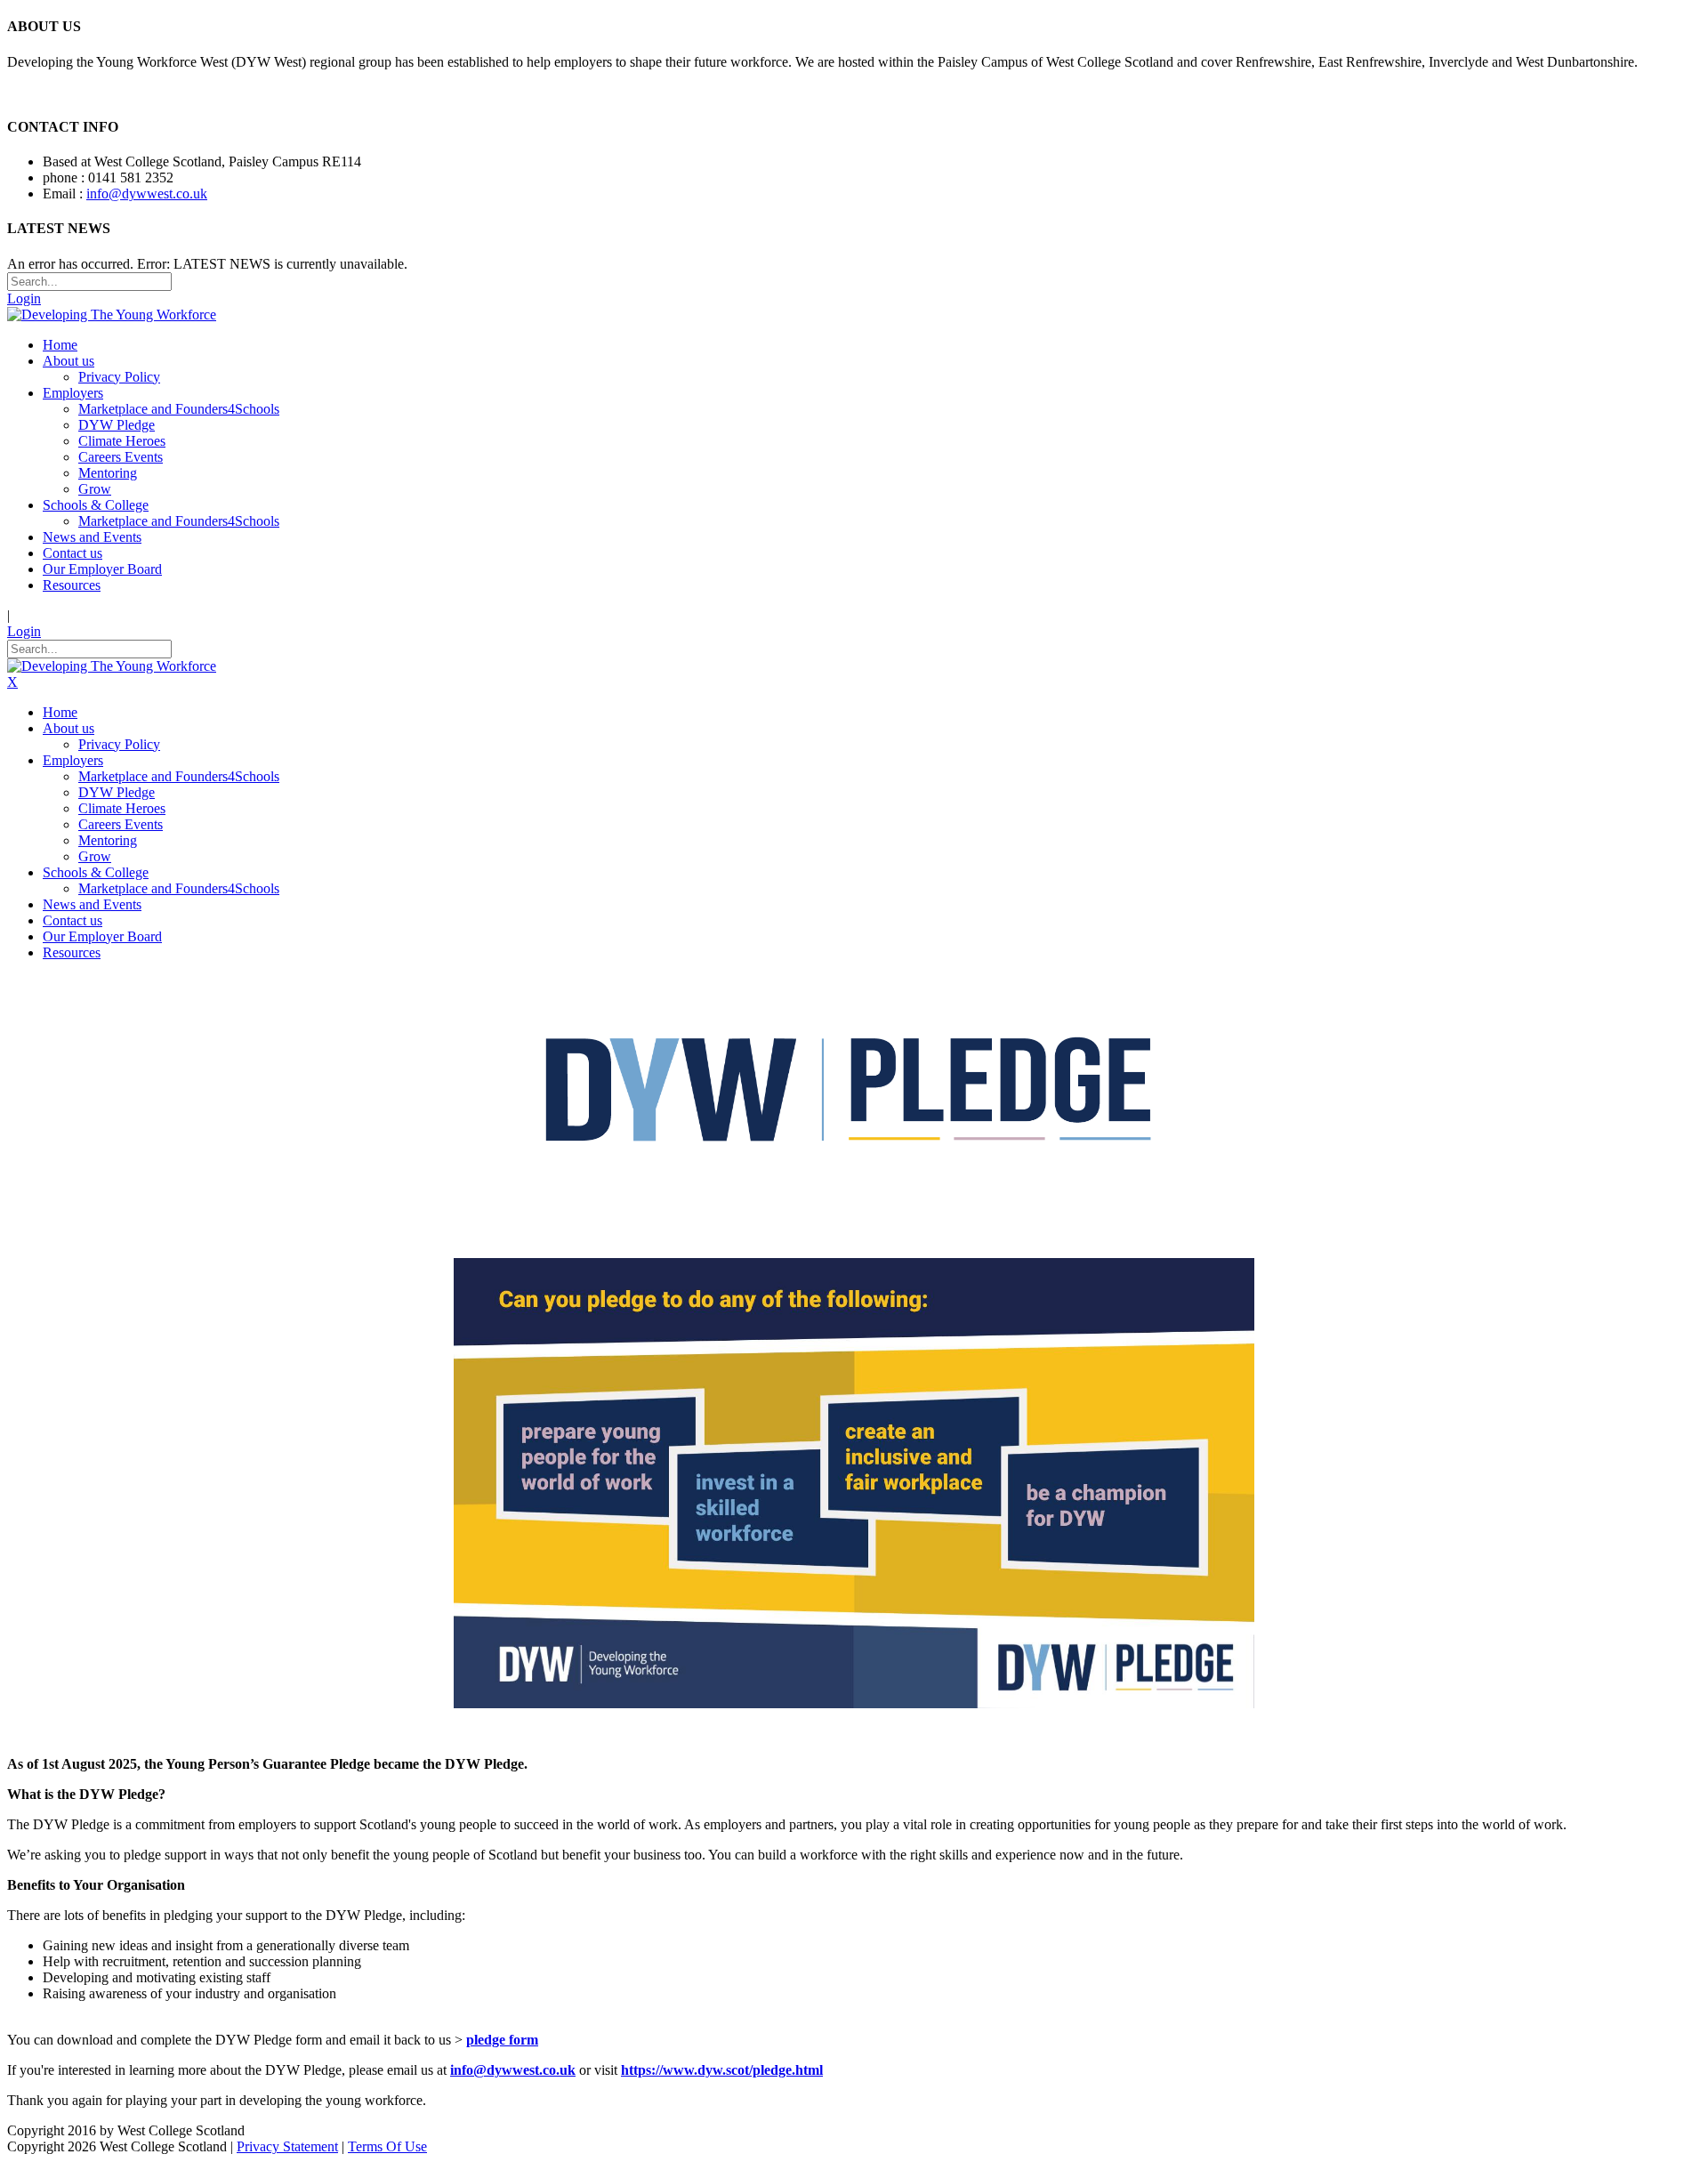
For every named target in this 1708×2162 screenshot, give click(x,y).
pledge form (502, 2040)
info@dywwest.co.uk (147, 194)
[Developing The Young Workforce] (112, 315)
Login (24, 298)
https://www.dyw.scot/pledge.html (722, 2070)
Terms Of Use (387, 2146)
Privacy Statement (287, 2146)
